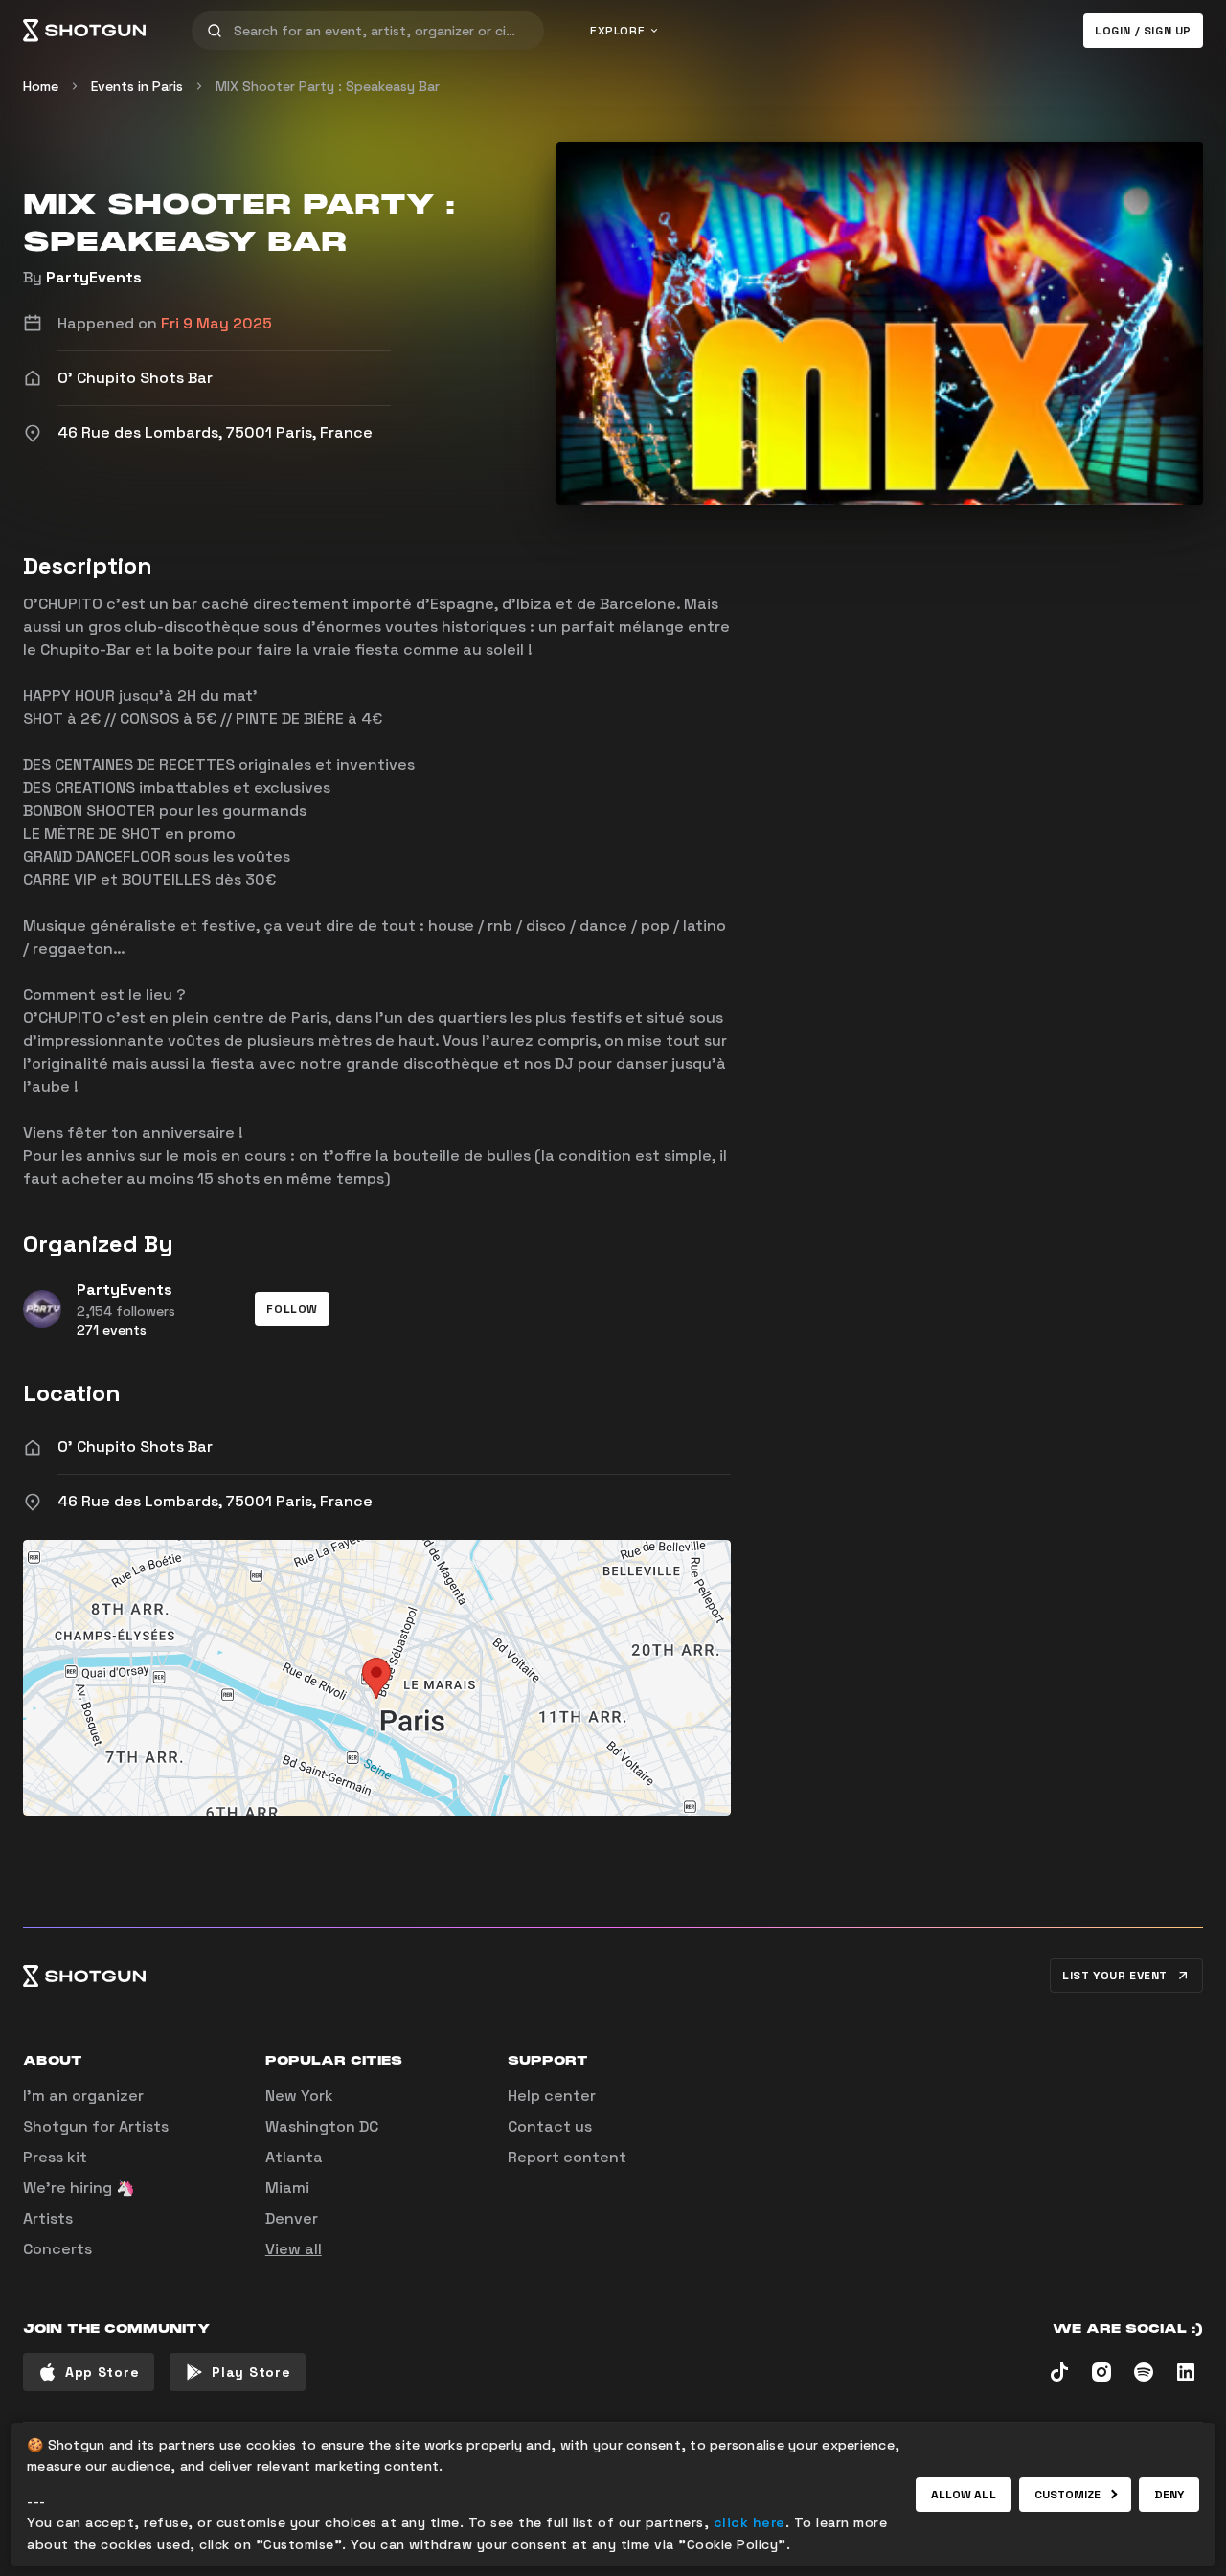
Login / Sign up (1143, 31)
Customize (1068, 2495)
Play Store (251, 2372)
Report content (567, 2157)
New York (299, 2096)
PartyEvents (94, 277)
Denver (292, 2218)
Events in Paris (137, 86)
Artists (48, 2218)
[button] (292, 1309)
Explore (617, 31)
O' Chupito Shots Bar (135, 1446)
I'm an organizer (83, 2096)
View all (294, 2249)
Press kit (55, 2157)
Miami (287, 2188)
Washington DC (322, 2126)
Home (41, 86)
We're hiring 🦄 (79, 2188)
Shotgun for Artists (96, 2126)
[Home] (84, 31)
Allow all (964, 2495)
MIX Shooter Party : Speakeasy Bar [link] (328, 86)
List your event (1115, 1976)
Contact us (550, 2126)
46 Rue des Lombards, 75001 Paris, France (215, 1501)
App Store (102, 2372)
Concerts (57, 2249)
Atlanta (294, 2157)
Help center (552, 2096)
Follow (292, 1309)
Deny (1169, 2495)
